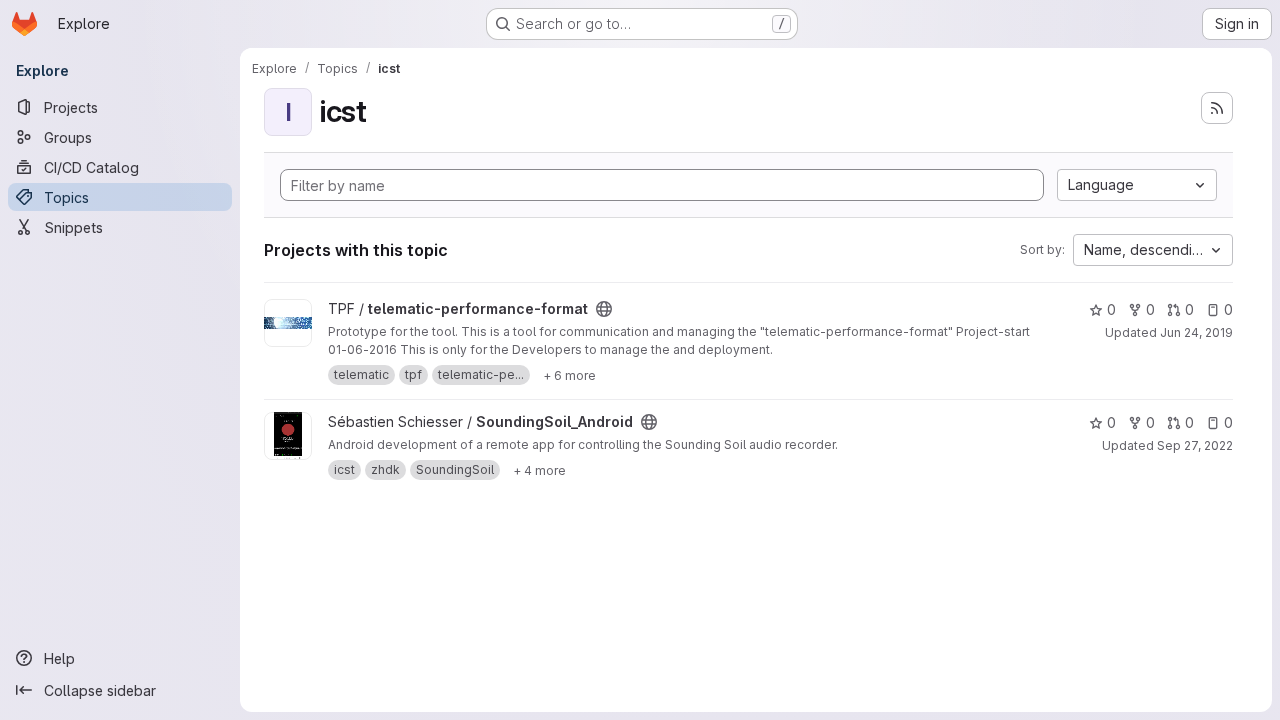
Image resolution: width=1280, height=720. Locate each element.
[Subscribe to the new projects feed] (1217, 108)
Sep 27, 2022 (1195, 445)
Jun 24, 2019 (1196, 332)
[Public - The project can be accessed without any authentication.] (604, 309)
